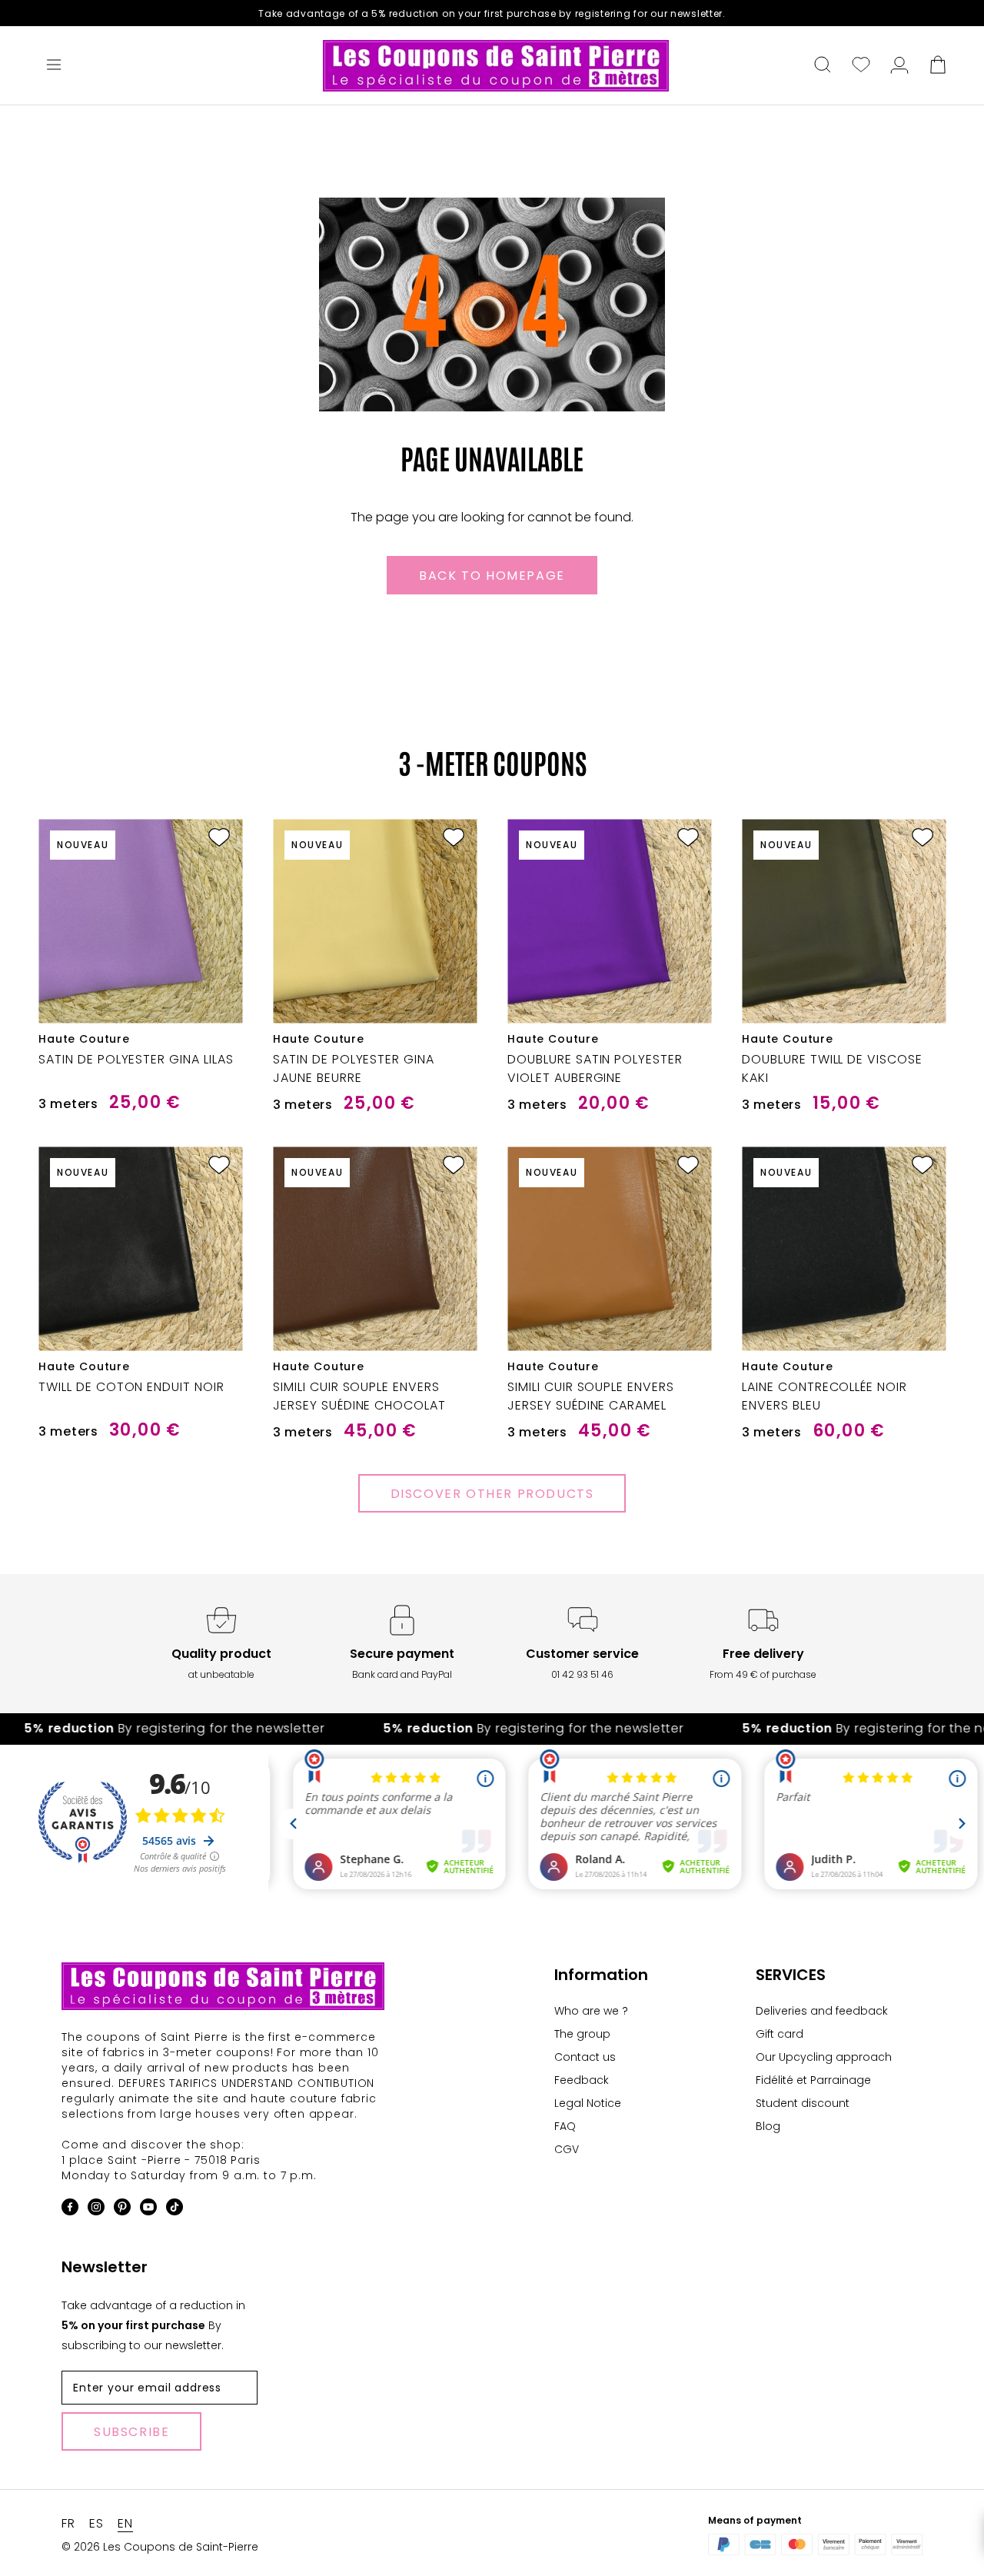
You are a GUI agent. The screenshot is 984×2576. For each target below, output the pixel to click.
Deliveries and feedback (822, 2011)
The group (582, 2034)
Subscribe (131, 2432)
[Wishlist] (861, 66)
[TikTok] (175, 2210)
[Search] (823, 66)
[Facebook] (70, 2210)
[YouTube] (148, 2210)
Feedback (582, 2080)
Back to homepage (492, 576)
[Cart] (938, 66)
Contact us (585, 2057)
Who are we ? (591, 2011)
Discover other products (492, 1494)
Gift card (780, 2034)
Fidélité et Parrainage (813, 2080)
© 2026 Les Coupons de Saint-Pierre (160, 2547)
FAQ (565, 2126)
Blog (768, 2126)
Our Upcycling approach (824, 2057)
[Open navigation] (54, 66)
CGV (567, 2149)
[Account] (899, 66)
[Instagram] (96, 2210)
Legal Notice (588, 2103)
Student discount (803, 2103)
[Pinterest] (122, 2210)
